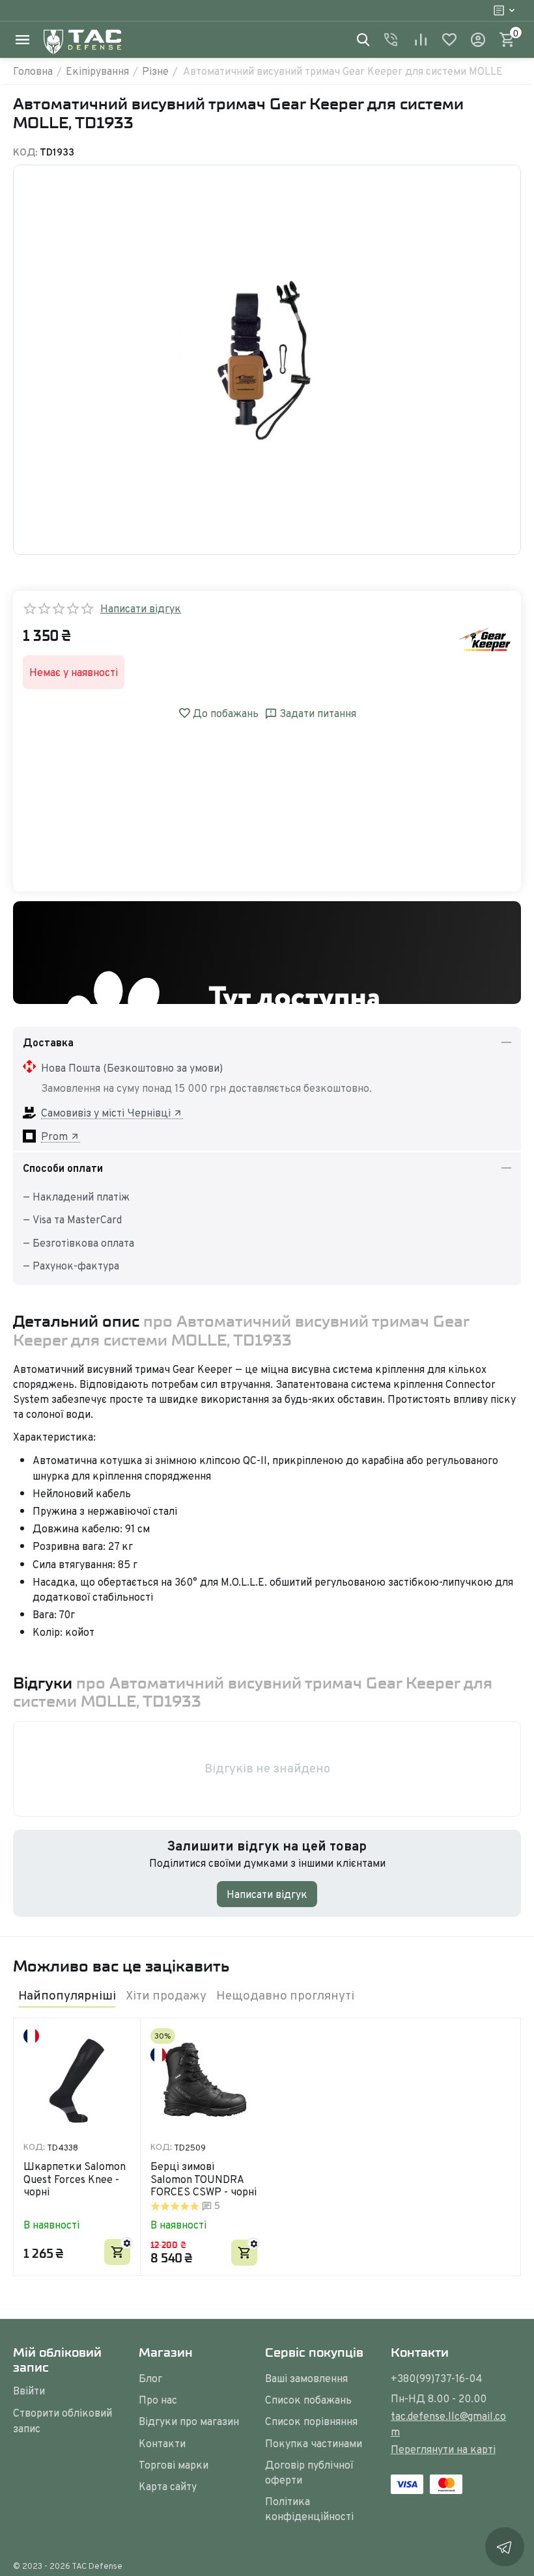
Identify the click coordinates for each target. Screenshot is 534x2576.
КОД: (25, 152)
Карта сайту (168, 2486)
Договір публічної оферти (309, 2472)
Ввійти (29, 2391)
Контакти (162, 2443)
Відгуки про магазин (189, 2421)
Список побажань (308, 2400)
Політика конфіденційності (309, 2509)
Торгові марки (174, 2465)
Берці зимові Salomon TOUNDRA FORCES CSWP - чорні (204, 2179)
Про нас (158, 2400)
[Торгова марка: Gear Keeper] (485, 638)
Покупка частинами (314, 2443)
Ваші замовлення (306, 2378)
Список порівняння (311, 2421)
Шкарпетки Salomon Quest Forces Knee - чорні (75, 2179)
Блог (150, 2378)
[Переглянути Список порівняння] (421, 40)
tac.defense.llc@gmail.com (448, 2423)
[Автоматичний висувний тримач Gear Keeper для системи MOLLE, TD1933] (267, 360)
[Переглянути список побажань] (449, 40)
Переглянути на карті (443, 2449)
